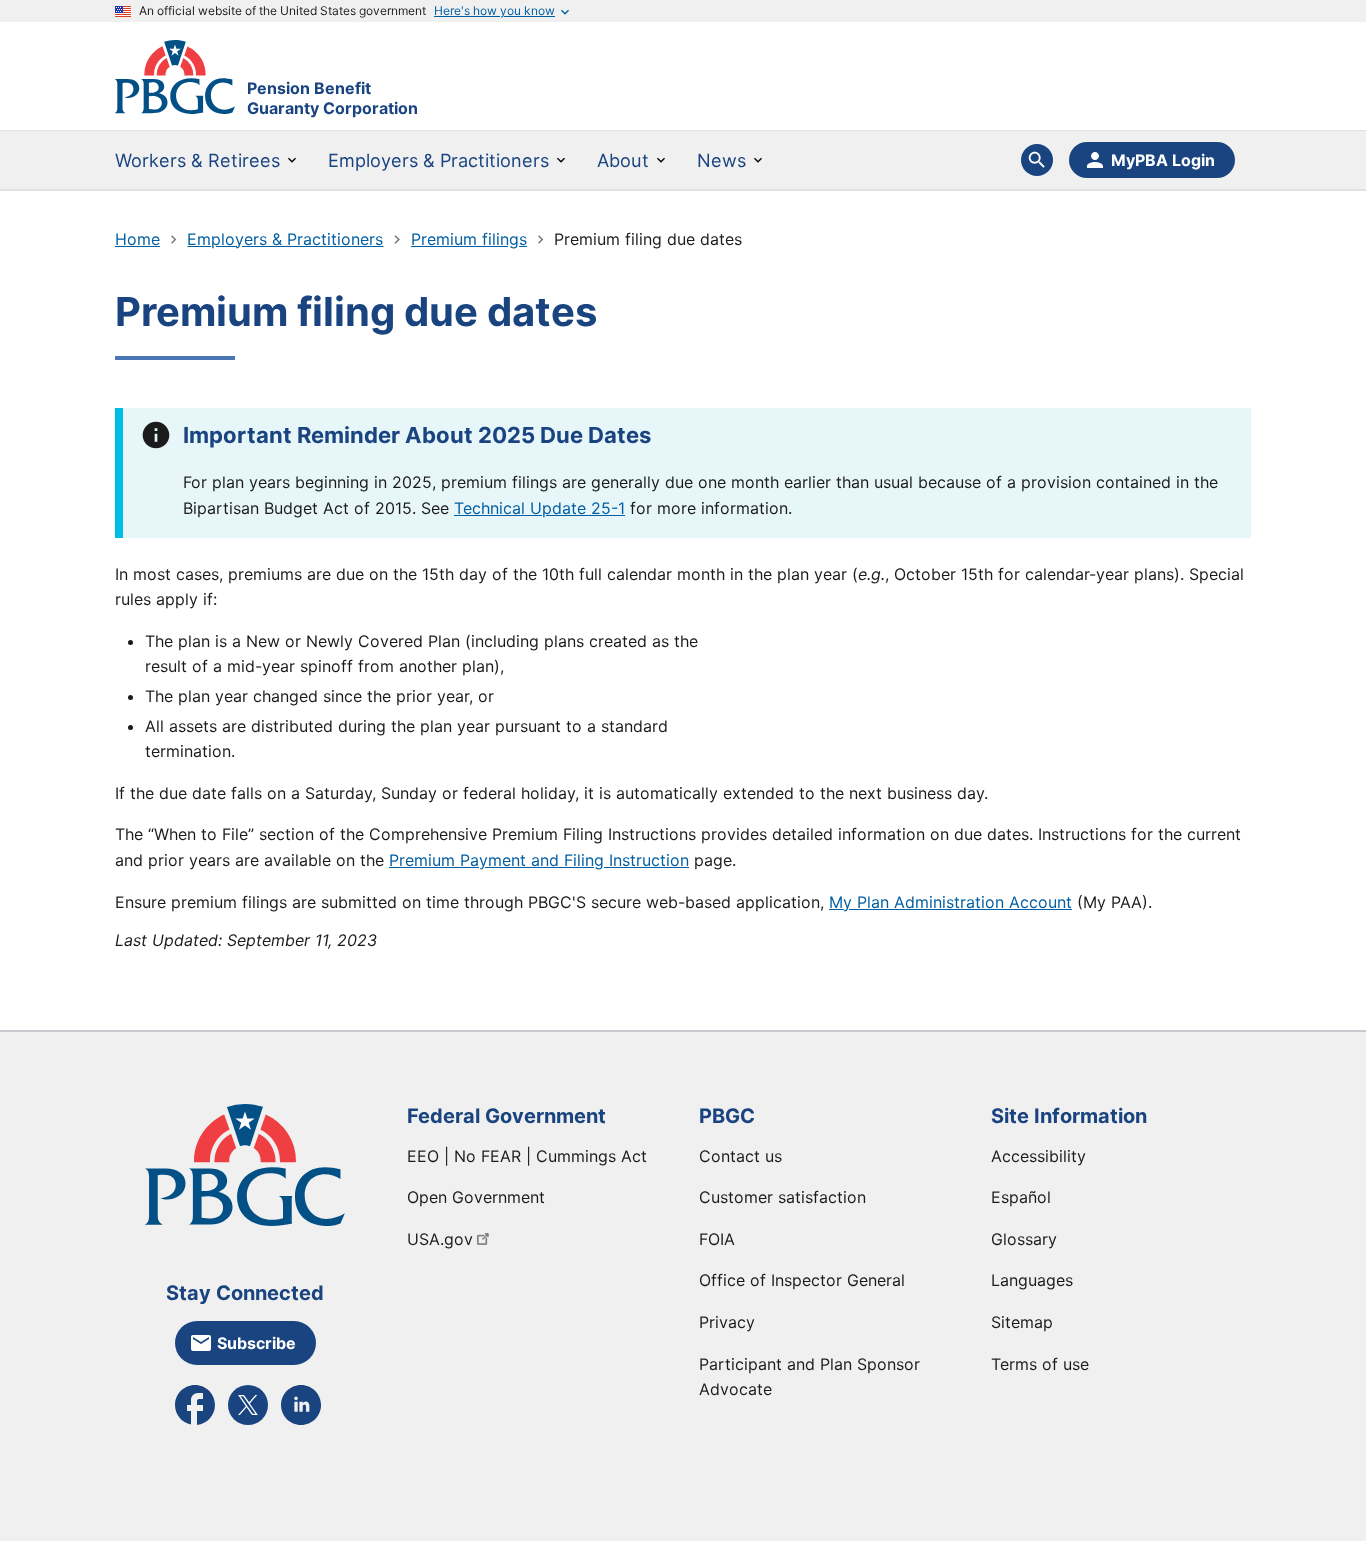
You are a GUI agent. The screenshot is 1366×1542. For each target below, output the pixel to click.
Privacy (727, 1322)
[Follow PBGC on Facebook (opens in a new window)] (195, 1423)
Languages (1032, 1280)
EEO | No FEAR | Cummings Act (527, 1156)
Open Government (476, 1197)
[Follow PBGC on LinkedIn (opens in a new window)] (301, 1423)
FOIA (717, 1239)
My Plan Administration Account (950, 902)
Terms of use (1040, 1364)
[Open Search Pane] (1037, 160)
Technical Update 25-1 (539, 508)
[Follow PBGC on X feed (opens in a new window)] (248, 1423)
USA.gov (440, 1239)
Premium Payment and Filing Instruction (539, 860)
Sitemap (1022, 1322)
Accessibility (1038, 1156)
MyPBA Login (1163, 160)
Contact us (740, 1156)
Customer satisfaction (782, 1197)
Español (1021, 1197)
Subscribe (256, 1343)
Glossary (1024, 1239)
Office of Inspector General (802, 1280)
